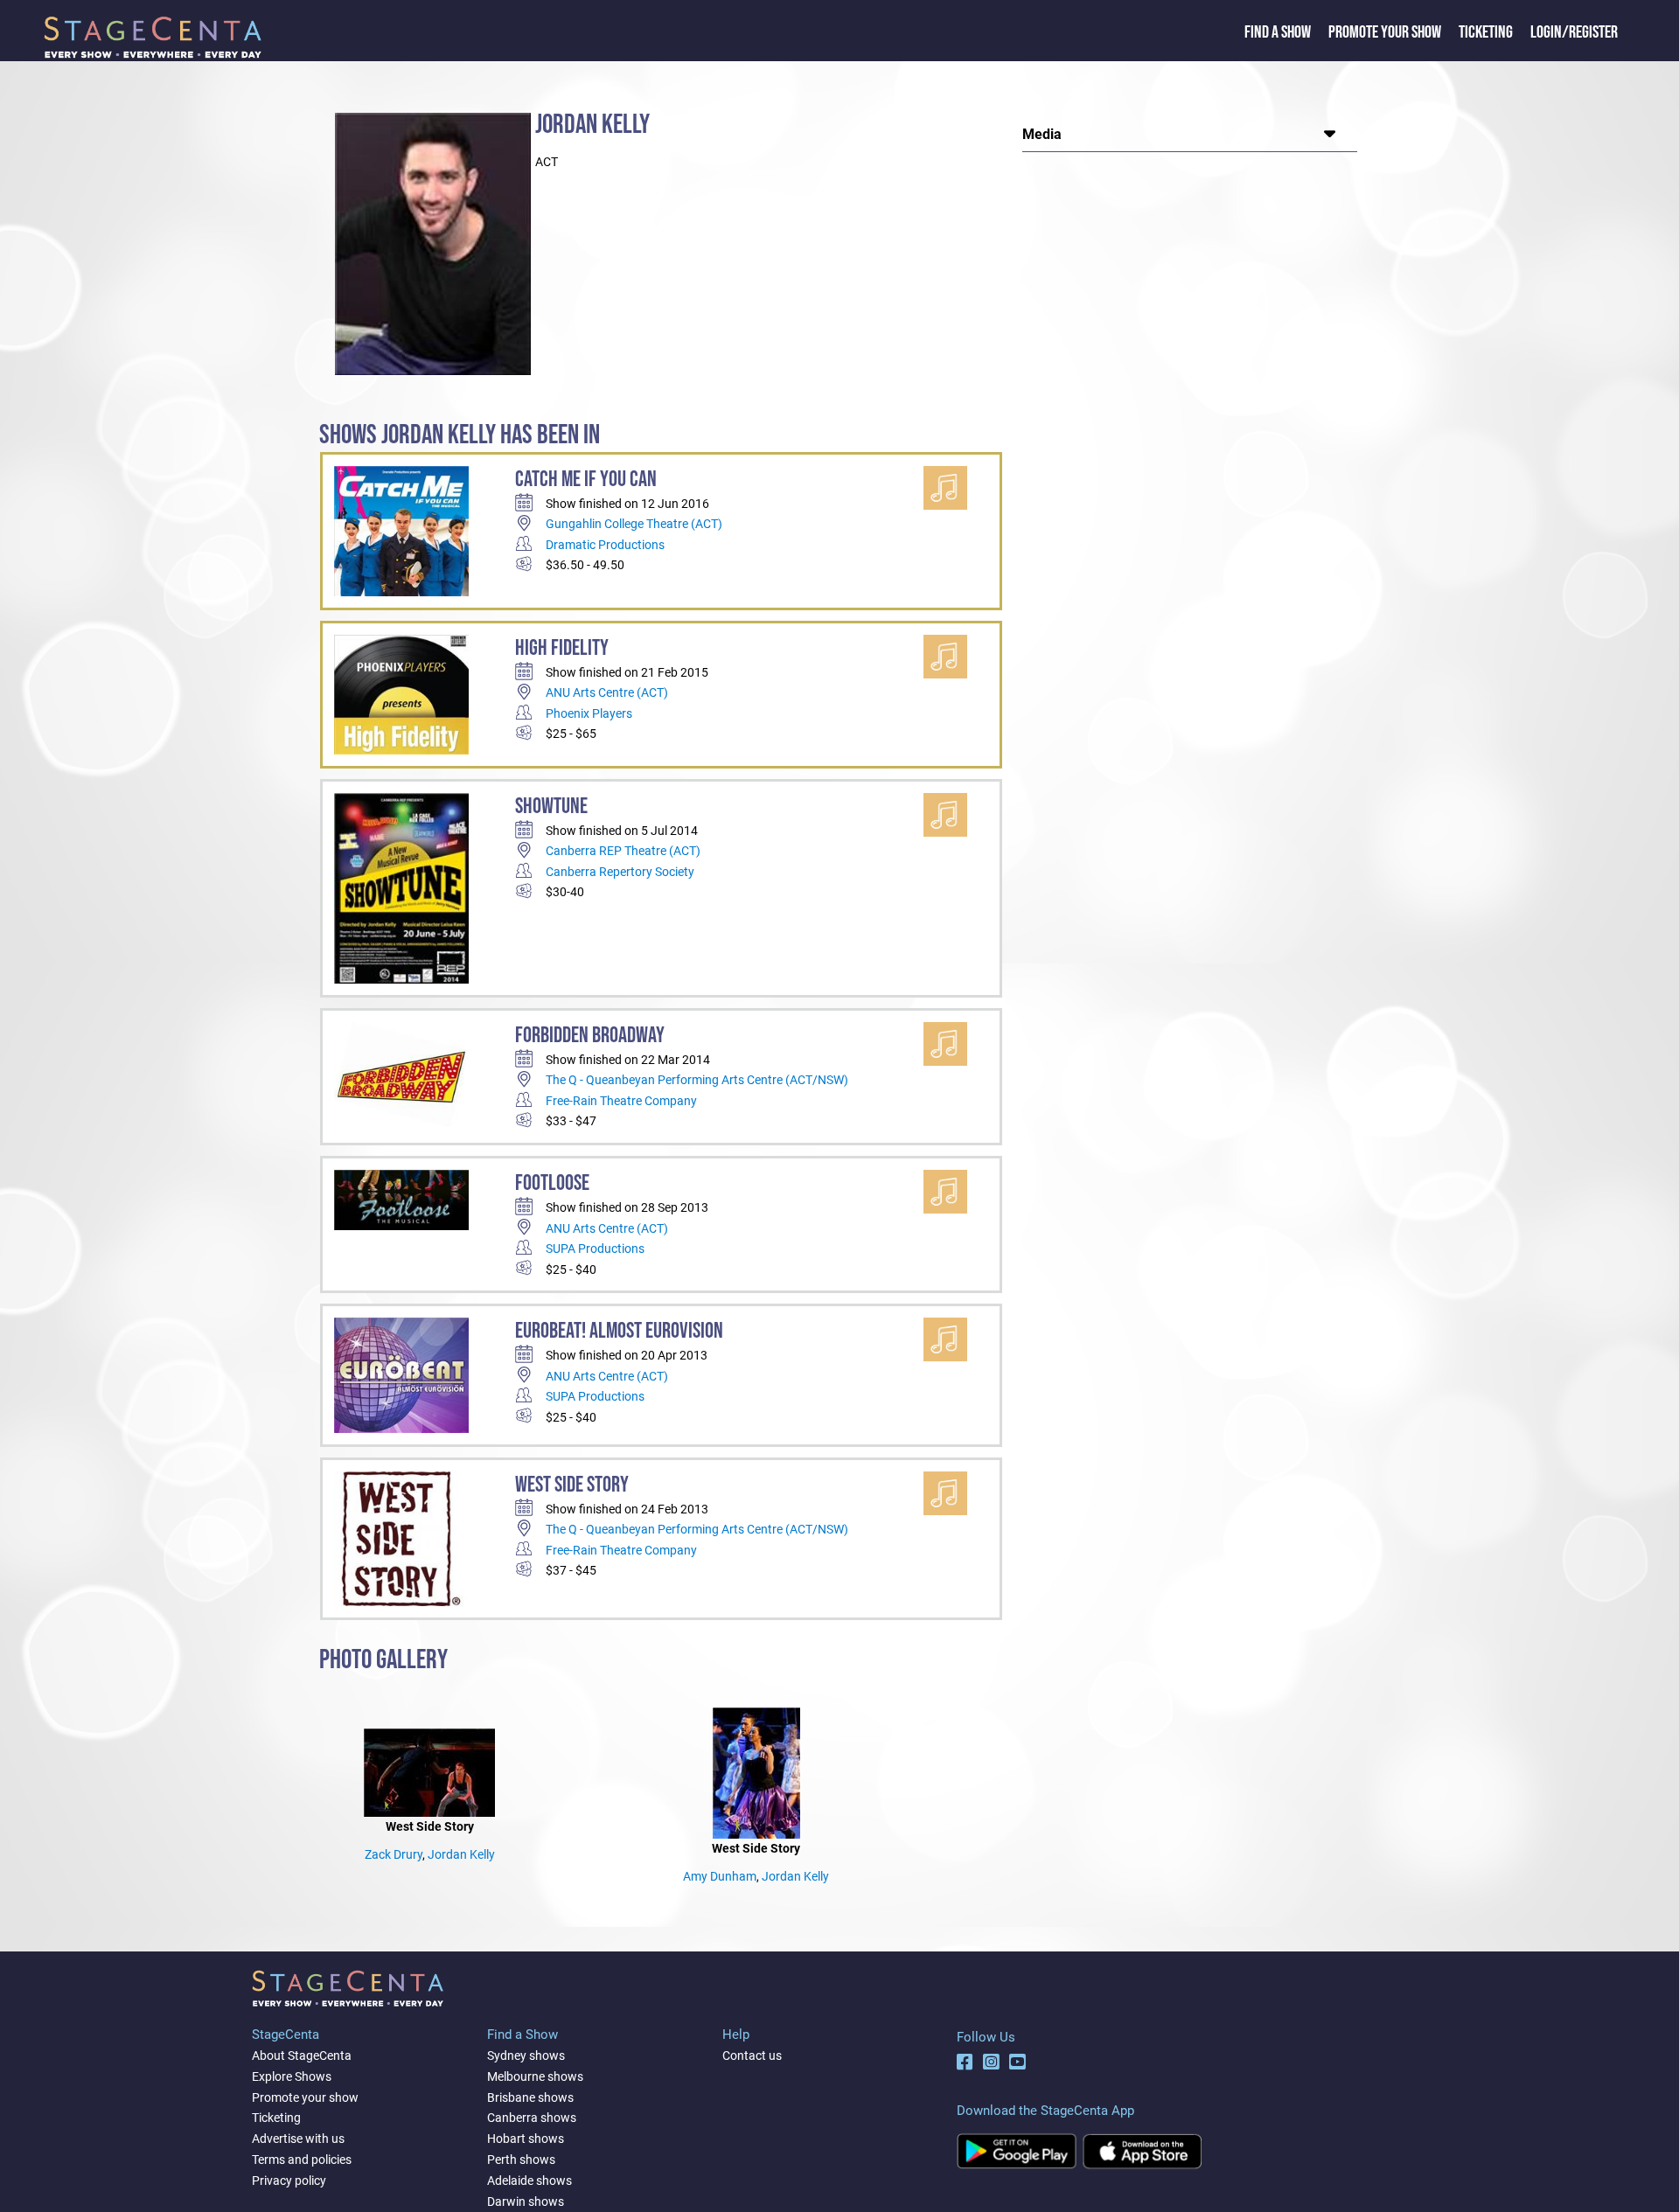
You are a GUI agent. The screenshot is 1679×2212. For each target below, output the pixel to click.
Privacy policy (289, 2181)
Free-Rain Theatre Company (621, 1101)
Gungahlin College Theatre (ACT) (634, 524)
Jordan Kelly (461, 1854)
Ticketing (1486, 32)
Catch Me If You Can (586, 480)
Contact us (752, 2055)
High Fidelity (562, 648)
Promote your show (305, 2097)
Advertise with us (298, 2139)
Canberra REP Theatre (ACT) (623, 851)
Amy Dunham (720, 1876)
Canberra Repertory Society (620, 872)
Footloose (552, 1183)
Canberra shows (532, 2118)
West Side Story (572, 1485)
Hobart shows (526, 2139)
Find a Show (1278, 32)
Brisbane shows (530, 2097)
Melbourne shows (535, 2076)
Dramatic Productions (605, 545)
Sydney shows (526, 2055)
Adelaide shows (529, 2181)
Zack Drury (394, 1854)
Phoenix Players (589, 713)
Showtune (551, 807)
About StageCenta (302, 2055)
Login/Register (1574, 32)
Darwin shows (526, 2202)
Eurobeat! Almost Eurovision (619, 1331)
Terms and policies (302, 2160)
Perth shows (521, 2160)
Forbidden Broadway (590, 1036)
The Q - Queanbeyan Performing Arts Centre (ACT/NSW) (697, 1080)
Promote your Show (1385, 32)
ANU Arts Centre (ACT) (607, 692)
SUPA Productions (595, 1249)
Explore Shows (292, 2076)
